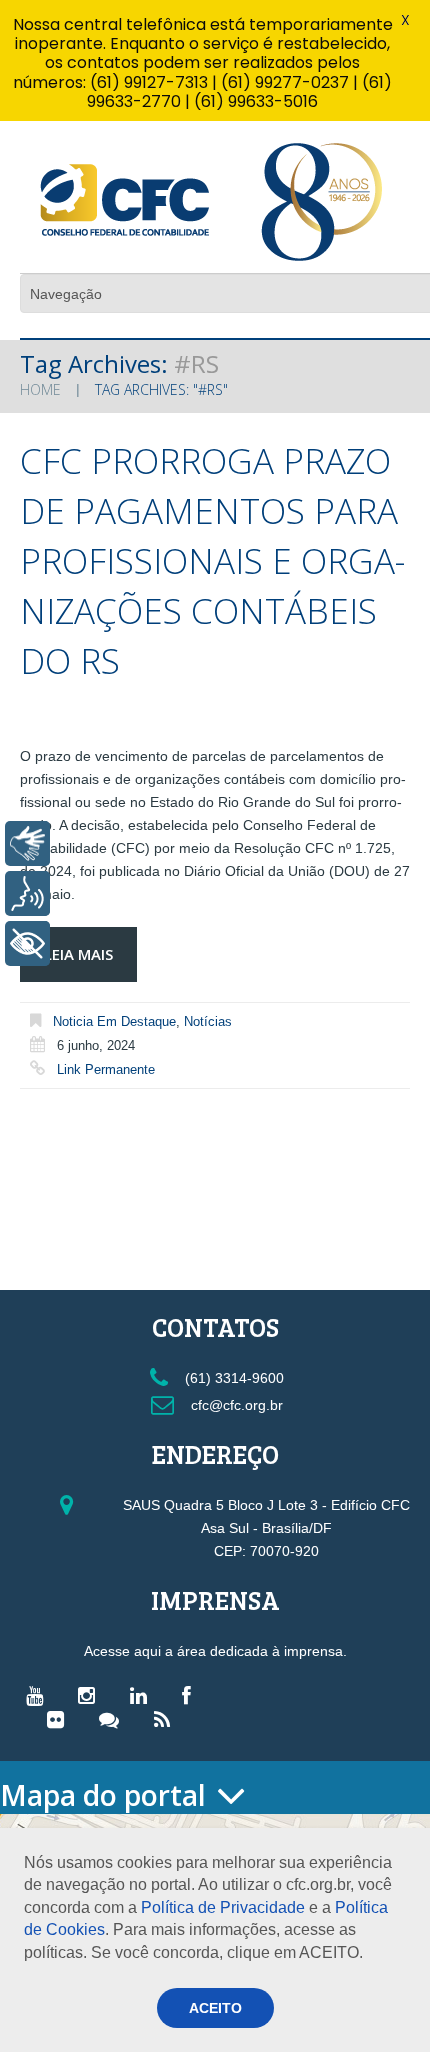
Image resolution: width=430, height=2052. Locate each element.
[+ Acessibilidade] (27, 943)
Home (40, 389)
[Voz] (27, 893)
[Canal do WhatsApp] (114, 1719)
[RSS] (167, 1719)
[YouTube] (39, 1695)
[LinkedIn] (143, 1695)
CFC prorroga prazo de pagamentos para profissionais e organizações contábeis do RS (212, 560)
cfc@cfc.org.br (235, 1405)
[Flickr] (60, 1719)
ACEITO (215, 2008)
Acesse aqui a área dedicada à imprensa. (215, 1651)
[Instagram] (91, 1695)
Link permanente (106, 1069)
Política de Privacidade (223, 1907)
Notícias (208, 1021)
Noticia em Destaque (114, 1021)
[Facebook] (191, 1695)
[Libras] (27, 843)
